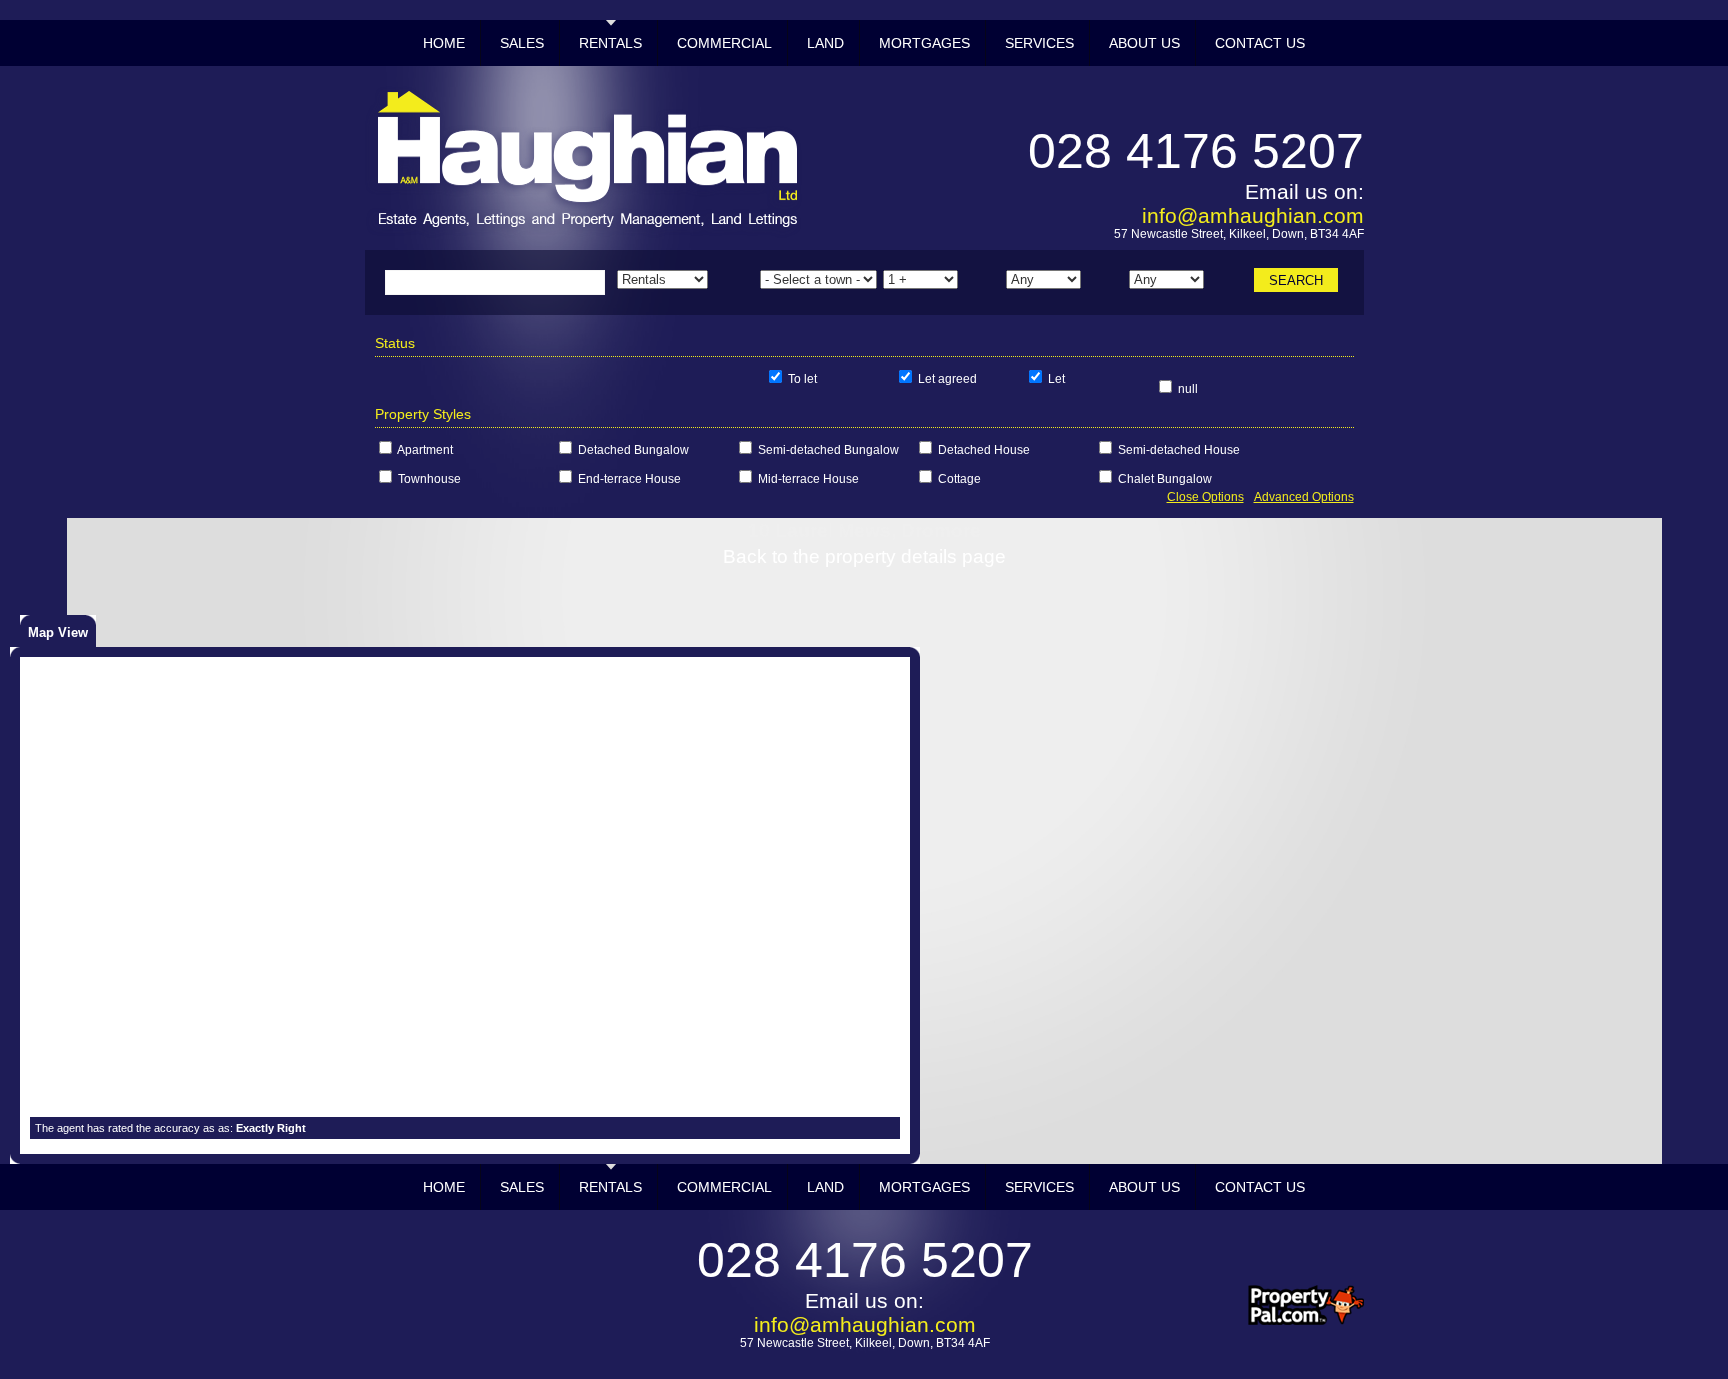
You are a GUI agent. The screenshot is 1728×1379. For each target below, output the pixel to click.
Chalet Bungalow (1165, 479)
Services (1039, 43)
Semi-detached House (1179, 450)
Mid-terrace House (808, 479)
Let (1056, 379)
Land (825, 43)
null (1188, 389)
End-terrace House (629, 479)
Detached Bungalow (633, 450)
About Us (1144, 43)
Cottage (959, 479)
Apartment (425, 450)
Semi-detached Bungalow (828, 450)
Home (444, 43)
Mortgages (924, 43)
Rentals (610, 43)
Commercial (724, 43)
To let (802, 379)
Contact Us (1260, 43)
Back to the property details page (864, 556)
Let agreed (947, 379)
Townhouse (429, 479)
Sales (522, 43)
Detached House (984, 450)
